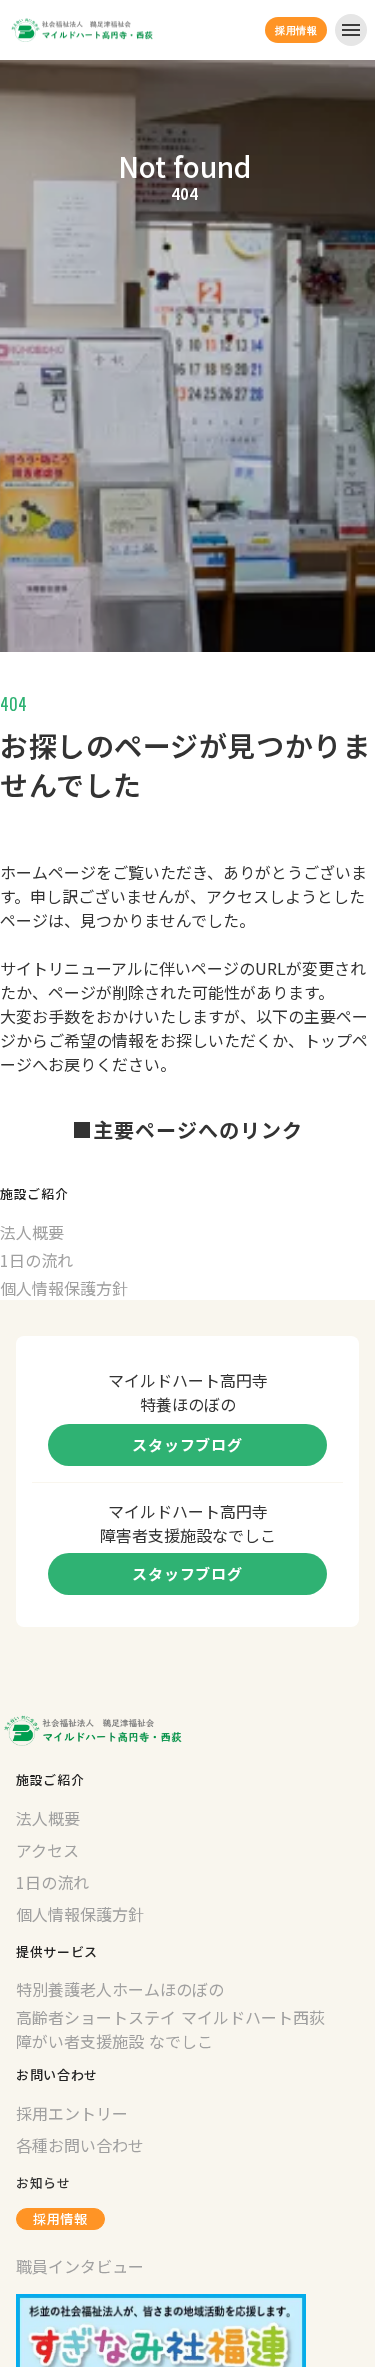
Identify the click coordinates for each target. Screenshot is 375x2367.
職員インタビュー (80, 2266)
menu (351, 30)
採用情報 (60, 2218)
